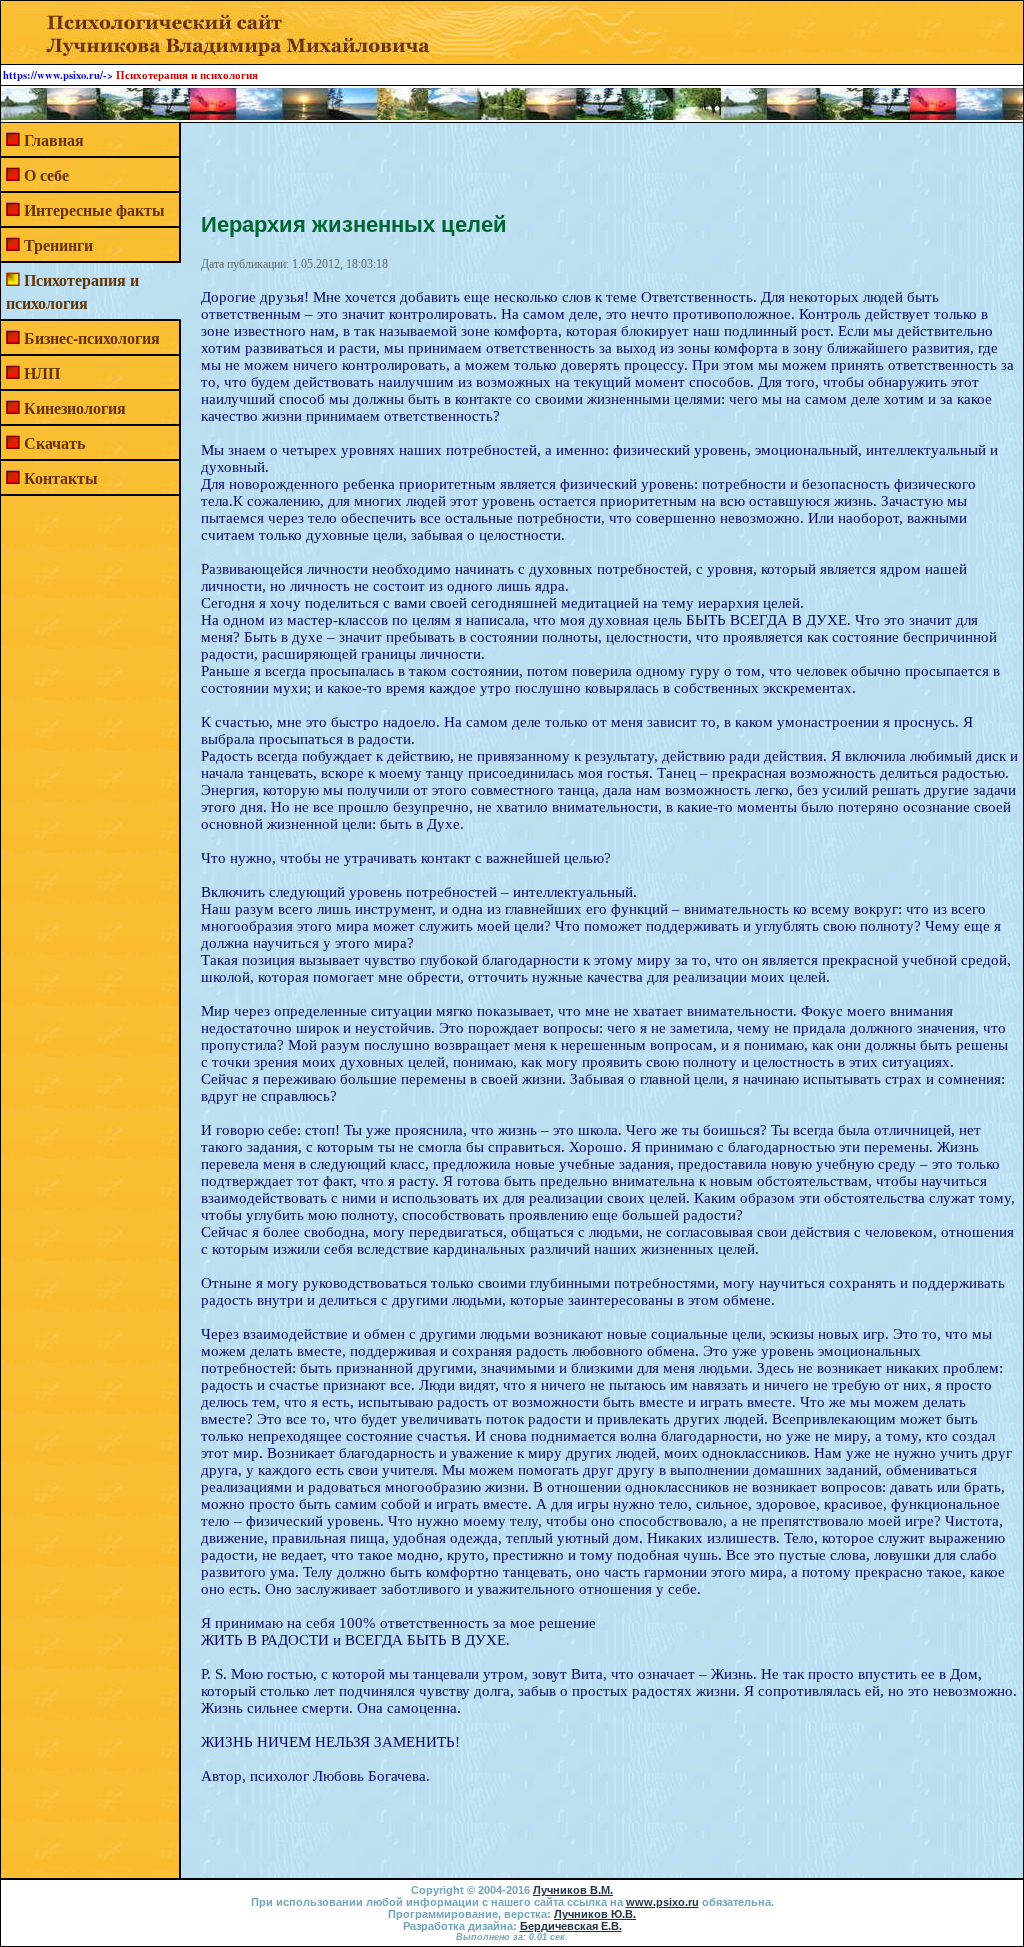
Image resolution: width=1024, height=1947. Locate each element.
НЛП (42, 372)
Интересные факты (94, 209)
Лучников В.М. (573, 1890)
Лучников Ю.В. (595, 1914)
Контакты (61, 477)
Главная (54, 139)
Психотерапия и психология (72, 291)
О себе (46, 174)
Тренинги (58, 244)
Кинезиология (75, 407)
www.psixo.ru (662, 1902)
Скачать (54, 442)
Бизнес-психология (92, 337)
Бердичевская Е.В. (571, 1926)
